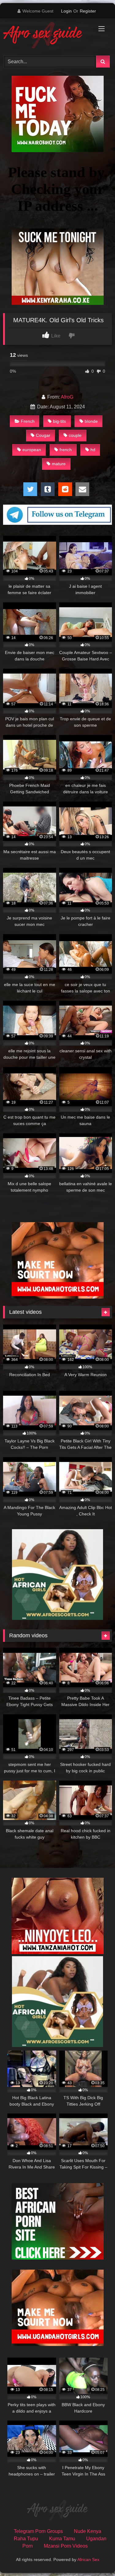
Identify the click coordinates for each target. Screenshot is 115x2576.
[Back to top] (96, 2558)
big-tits (59, 421)
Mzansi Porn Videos (66, 2546)
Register (88, 11)
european (32, 450)
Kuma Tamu (62, 2539)
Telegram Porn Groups (38, 2531)
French (28, 421)
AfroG (67, 397)
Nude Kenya (88, 2531)
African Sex (88, 2560)
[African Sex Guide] (47, 36)
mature (59, 464)
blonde (91, 421)
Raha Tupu (26, 2539)
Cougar (43, 435)
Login (66, 11)
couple (75, 435)
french (66, 450)
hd (93, 450)
